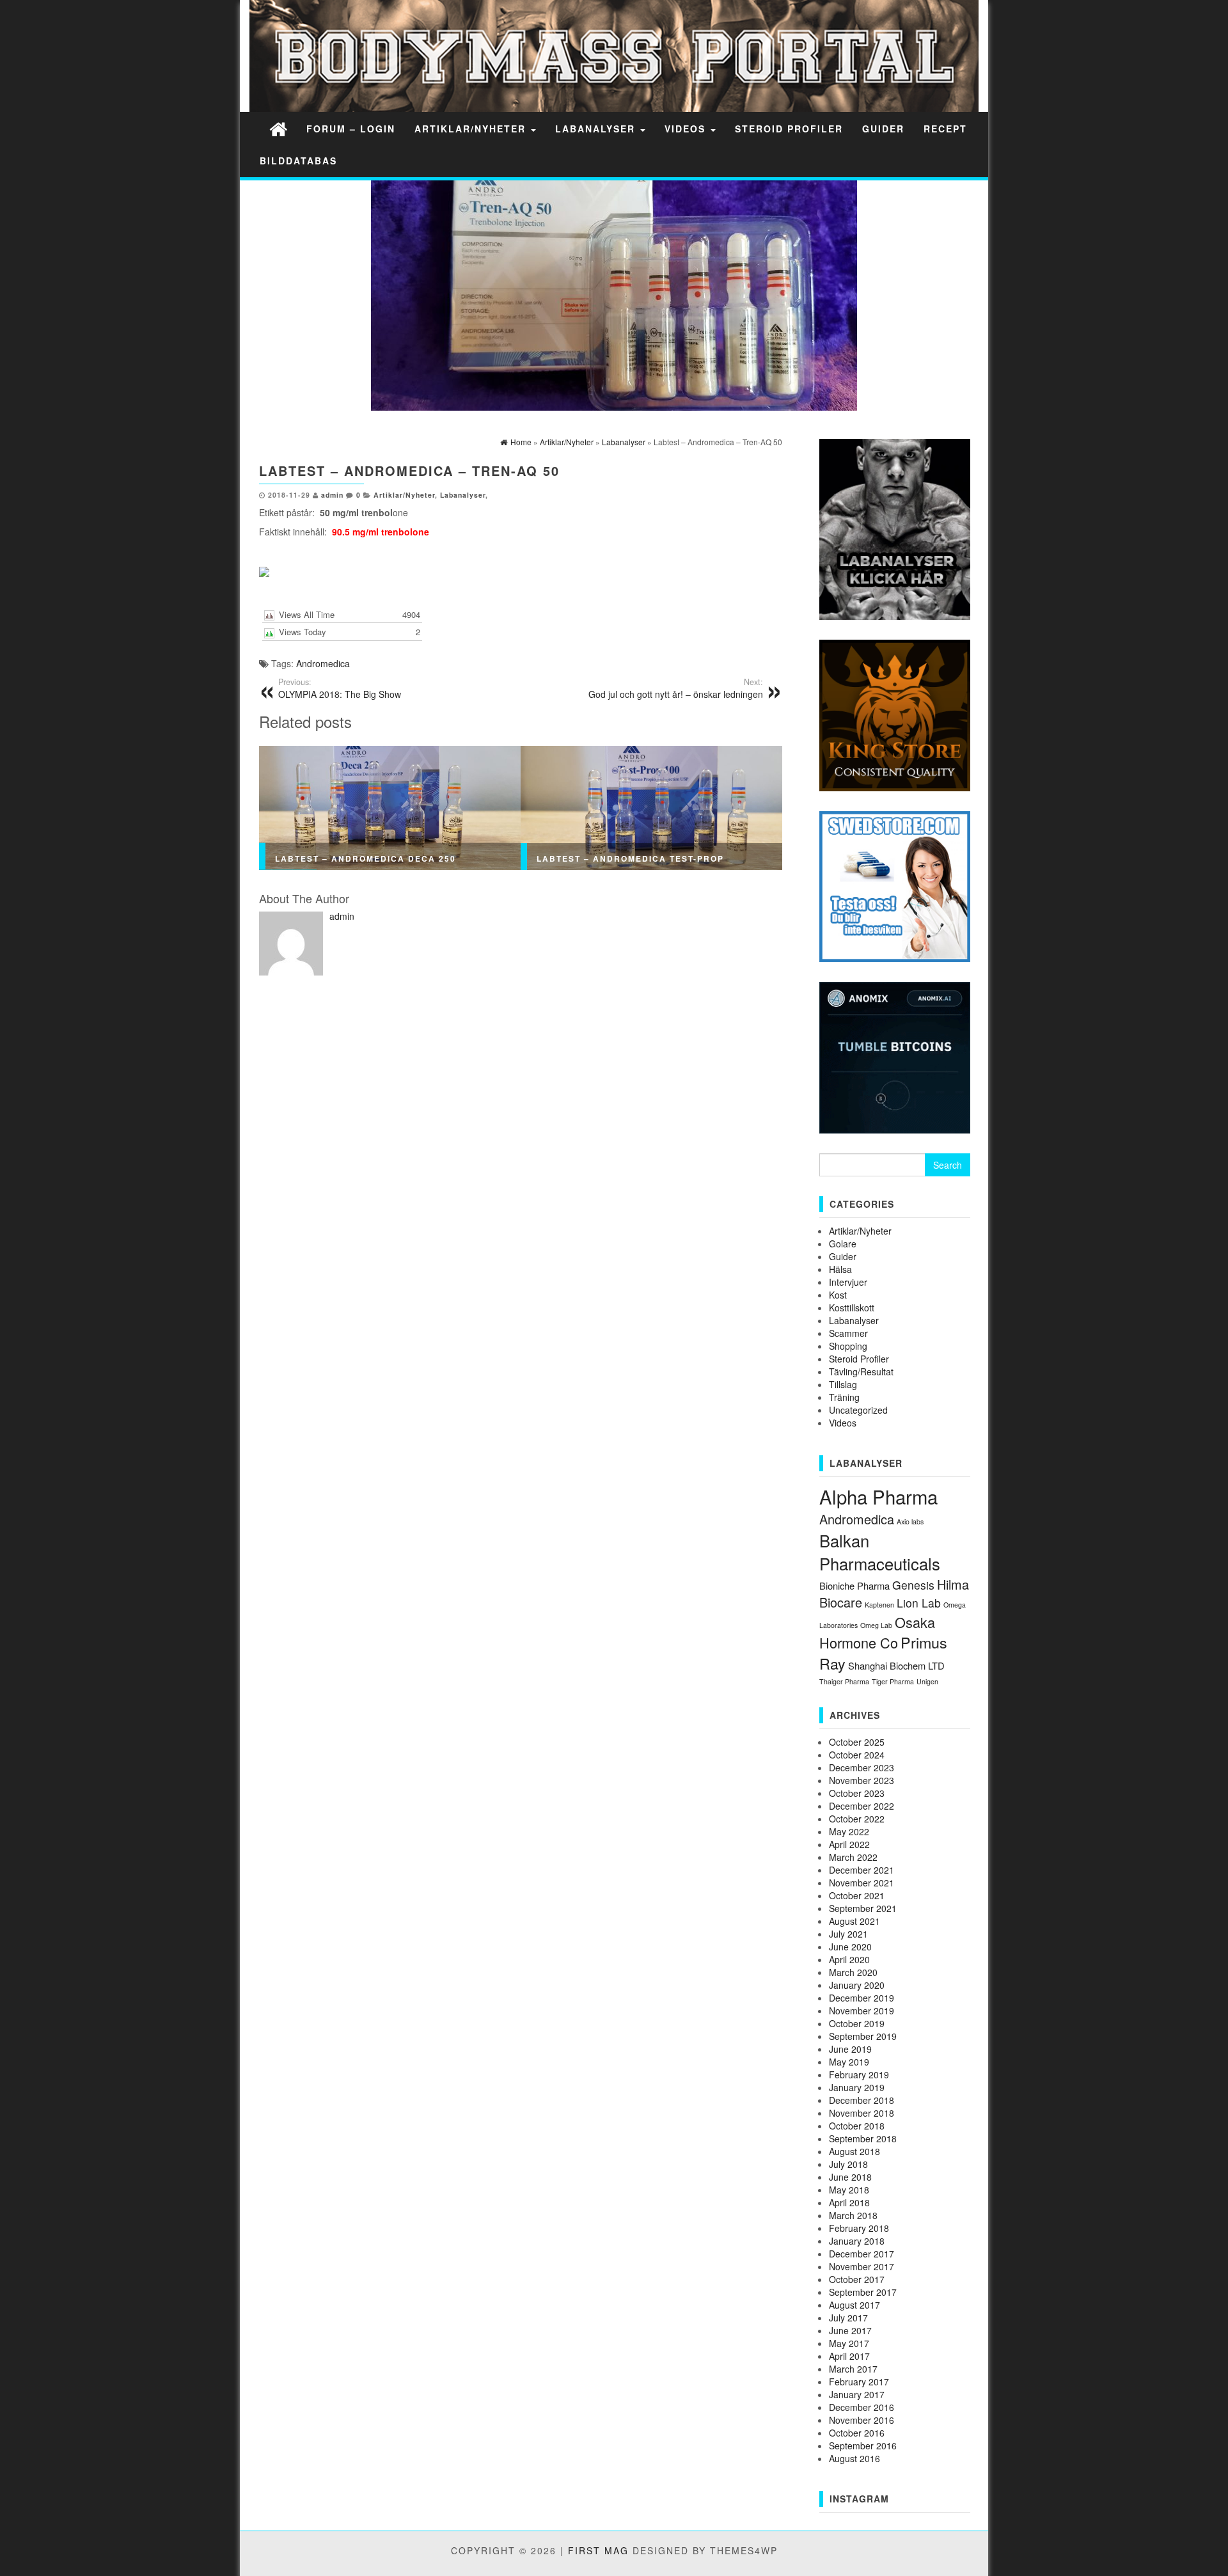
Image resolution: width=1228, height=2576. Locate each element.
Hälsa (840, 1269)
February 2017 (859, 2382)
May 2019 (849, 2062)
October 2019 (857, 2023)
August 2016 (854, 2458)
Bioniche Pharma (854, 1585)
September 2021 (863, 1908)
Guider (883, 129)
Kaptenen (879, 1605)
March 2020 (853, 1972)
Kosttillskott (852, 1308)
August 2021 (854, 1921)
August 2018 (854, 2151)
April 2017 (849, 2356)
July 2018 (848, 2164)
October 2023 (857, 1793)
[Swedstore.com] (895, 885)
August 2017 (854, 2305)
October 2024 (857, 1755)
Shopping (848, 1346)
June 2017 (850, 2330)
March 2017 (853, 2369)
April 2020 (849, 1959)
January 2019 (857, 2087)
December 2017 (862, 2254)
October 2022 (857, 1819)
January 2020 (857, 1985)
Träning (844, 1397)
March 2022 (853, 1857)
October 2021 (857, 1895)
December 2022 (862, 1806)
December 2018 (862, 2100)
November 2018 (862, 2113)
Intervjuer (848, 1282)
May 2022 (849, 1831)
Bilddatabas (298, 161)
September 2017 (863, 2292)
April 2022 (849, 1844)
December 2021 (862, 1870)
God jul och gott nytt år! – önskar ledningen (676, 688)
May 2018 (849, 2190)
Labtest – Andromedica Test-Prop (630, 858)
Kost (838, 1295)
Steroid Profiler (789, 129)
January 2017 (857, 2394)
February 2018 (859, 2228)
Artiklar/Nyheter (472, 129)
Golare (843, 1244)
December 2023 (862, 1767)
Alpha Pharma (878, 1496)
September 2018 (863, 2138)
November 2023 (862, 1780)
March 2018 (853, 2215)
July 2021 (848, 1934)
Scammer (848, 1333)
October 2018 (857, 2126)
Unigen (927, 1681)
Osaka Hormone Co (877, 1632)
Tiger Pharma (893, 1681)
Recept (945, 129)
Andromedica (323, 663)
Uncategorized (858, 1410)
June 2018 (850, 2177)
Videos (687, 129)
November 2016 (862, 2420)
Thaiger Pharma (844, 1681)
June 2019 (850, 2049)
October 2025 (857, 1742)
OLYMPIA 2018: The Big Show (340, 688)
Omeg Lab (876, 1625)
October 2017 (857, 2279)
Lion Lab (919, 1603)
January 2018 (857, 2241)
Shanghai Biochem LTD (896, 1665)
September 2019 (863, 2036)
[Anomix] (895, 1056)
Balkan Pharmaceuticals (880, 1552)
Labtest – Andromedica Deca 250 (366, 858)
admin (332, 495)
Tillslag (843, 1384)
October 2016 (857, 2433)
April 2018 (849, 2202)
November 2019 (862, 2011)
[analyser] (895, 528)
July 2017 (848, 2318)
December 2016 (862, 2407)
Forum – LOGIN (351, 129)
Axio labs (910, 1521)
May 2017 (849, 2343)
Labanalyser (597, 129)
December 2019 (862, 1998)
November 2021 (862, 1883)
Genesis (913, 1585)
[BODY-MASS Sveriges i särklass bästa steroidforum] (278, 128)
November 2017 (862, 2266)
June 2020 (850, 1947)
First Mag (598, 2550)
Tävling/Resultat (861, 1371)
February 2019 (859, 2074)
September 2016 (863, 2446)
